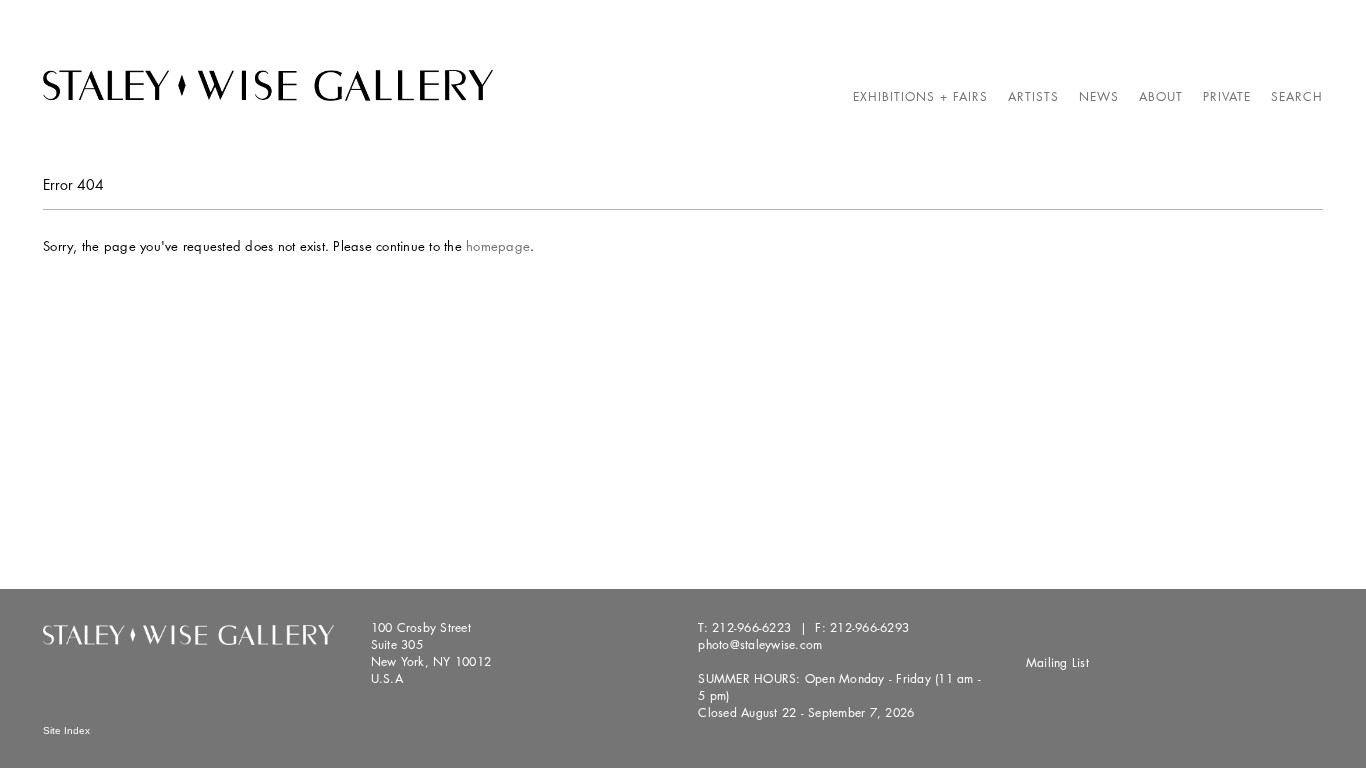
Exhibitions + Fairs (920, 96)
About (1161, 96)
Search (1297, 96)
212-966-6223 (751, 627)
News (1099, 96)
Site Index (66, 730)
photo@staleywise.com (760, 644)
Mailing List (1057, 662)
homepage (498, 246)
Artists (1033, 96)
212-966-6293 (869, 627)
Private (1227, 96)
